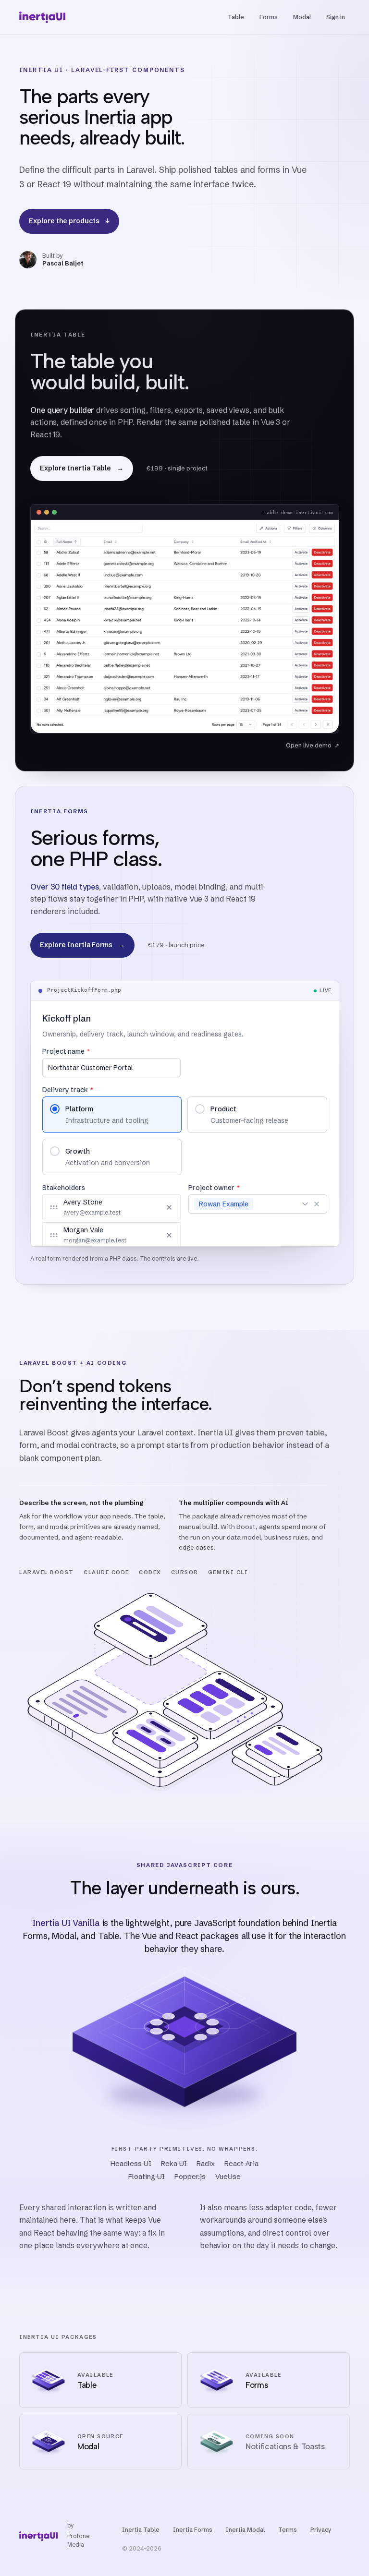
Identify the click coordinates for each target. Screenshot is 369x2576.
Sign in (336, 17)
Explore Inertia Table (82, 468)
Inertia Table (141, 2530)
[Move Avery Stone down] (154, 1207)
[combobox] (278, 1204)
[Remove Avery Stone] (169, 1207)
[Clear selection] (316, 1204)
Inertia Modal (245, 2530)
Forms (269, 17)
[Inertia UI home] (42, 17)
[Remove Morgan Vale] (169, 1235)
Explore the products (69, 221)
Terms (288, 2530)
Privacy (321, 2530)
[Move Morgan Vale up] (141, 1235)
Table (236, 17)
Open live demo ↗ (312, 745)
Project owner (214, 1188)
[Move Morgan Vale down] (154, 1235)
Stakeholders (64, 1188)
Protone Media (78, 2540)
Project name (66, 1051)
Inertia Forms (193, 2530)
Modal (302, 17)
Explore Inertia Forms (82, 945)
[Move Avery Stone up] (141, 1207)
